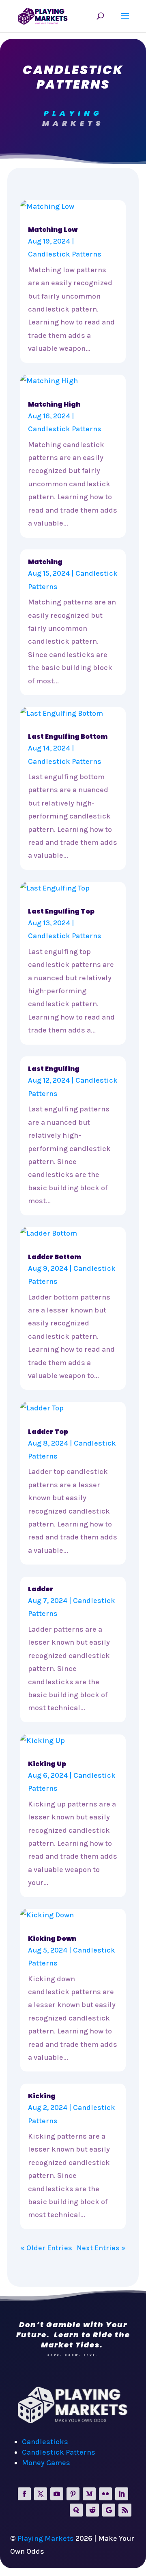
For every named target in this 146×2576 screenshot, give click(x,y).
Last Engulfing (54, 1069)
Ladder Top (48, 1432)
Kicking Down (52, 1939)
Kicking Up (47, 1764)
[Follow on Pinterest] (73, 2494)
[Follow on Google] (109, 2510)
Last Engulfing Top (61, 911)
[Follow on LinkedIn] (122, 2494)
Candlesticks (45, 2442)
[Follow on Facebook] (24, 2494)
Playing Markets (46, 2538)
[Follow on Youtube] (57, 2494)
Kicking (42, 2096)
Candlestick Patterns (65, 254)
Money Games (46, 2463)
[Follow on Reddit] (92, 2510)
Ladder (41, 1589)
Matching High (54, 404)
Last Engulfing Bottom (68, 737)
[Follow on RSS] (125, 2510)
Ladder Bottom (55, 1257)
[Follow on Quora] (76, 2510)
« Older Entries (46, 2248)
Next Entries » (101, 2248)
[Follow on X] (41, 2494)
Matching (45, 562)
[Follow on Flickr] (105, 2494)
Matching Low (53, 230)
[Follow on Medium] (89, 2494)
